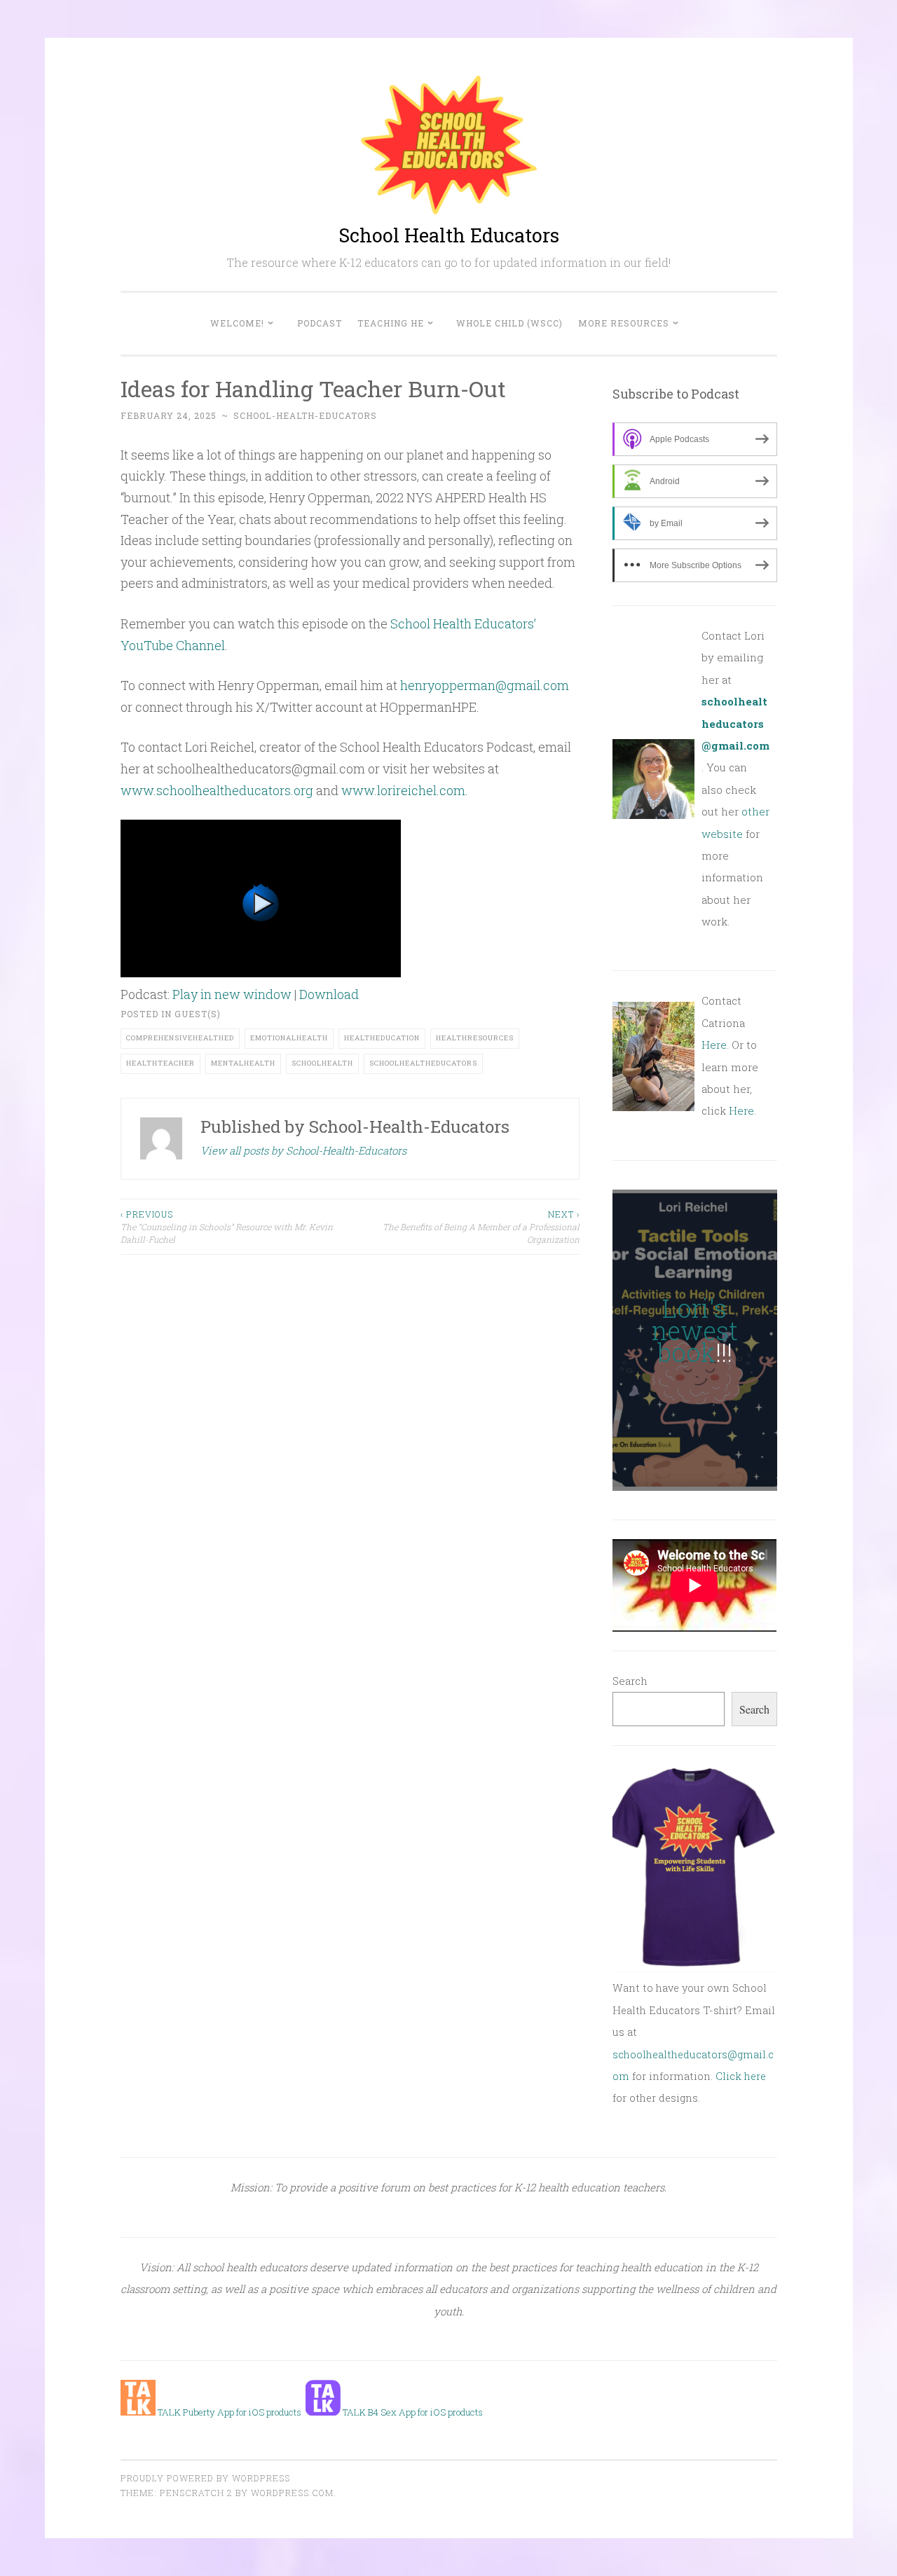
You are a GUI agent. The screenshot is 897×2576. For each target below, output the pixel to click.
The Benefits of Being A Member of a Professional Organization (481, 1227)
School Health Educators (449, 235)
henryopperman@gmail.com (485, 685)
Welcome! (237, 323)
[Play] (261, 972)
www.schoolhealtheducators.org (217, 790)
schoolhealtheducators (423, 1063)
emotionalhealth (289, 1038)
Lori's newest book (695, 1330)
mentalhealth (243, 1063)
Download (329, 994)
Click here (741, 2076)
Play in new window (232, 994)
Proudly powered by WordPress (205, 2478)
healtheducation (382, 1038)
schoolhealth (322, 1063)
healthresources (475, 1038)
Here (714, 1045)
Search (630, 1681)
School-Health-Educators (305, 415)
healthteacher (160, 1063)
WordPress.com (292, 2493)
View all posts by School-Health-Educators (303, 1150)
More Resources (624, 323)
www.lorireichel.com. (405, 790)
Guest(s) (198, 1014)
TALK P (172, 2412)
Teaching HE (391, 323)
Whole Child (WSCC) (509, 323)
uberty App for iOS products (245, 2412)
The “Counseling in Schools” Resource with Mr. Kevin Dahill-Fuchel (227, 1227)
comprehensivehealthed (180, 1038)
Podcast (320, 323)
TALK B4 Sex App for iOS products (412, 2412)
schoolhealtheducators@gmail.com (735, 723)
